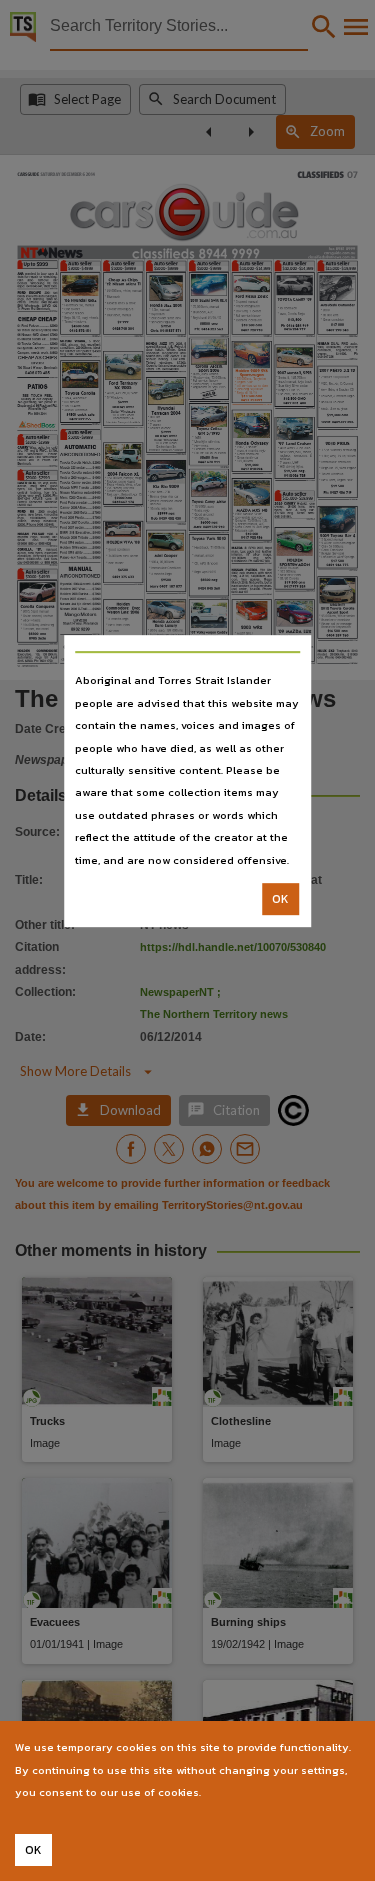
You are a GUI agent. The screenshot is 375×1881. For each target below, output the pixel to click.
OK (280, 899)
